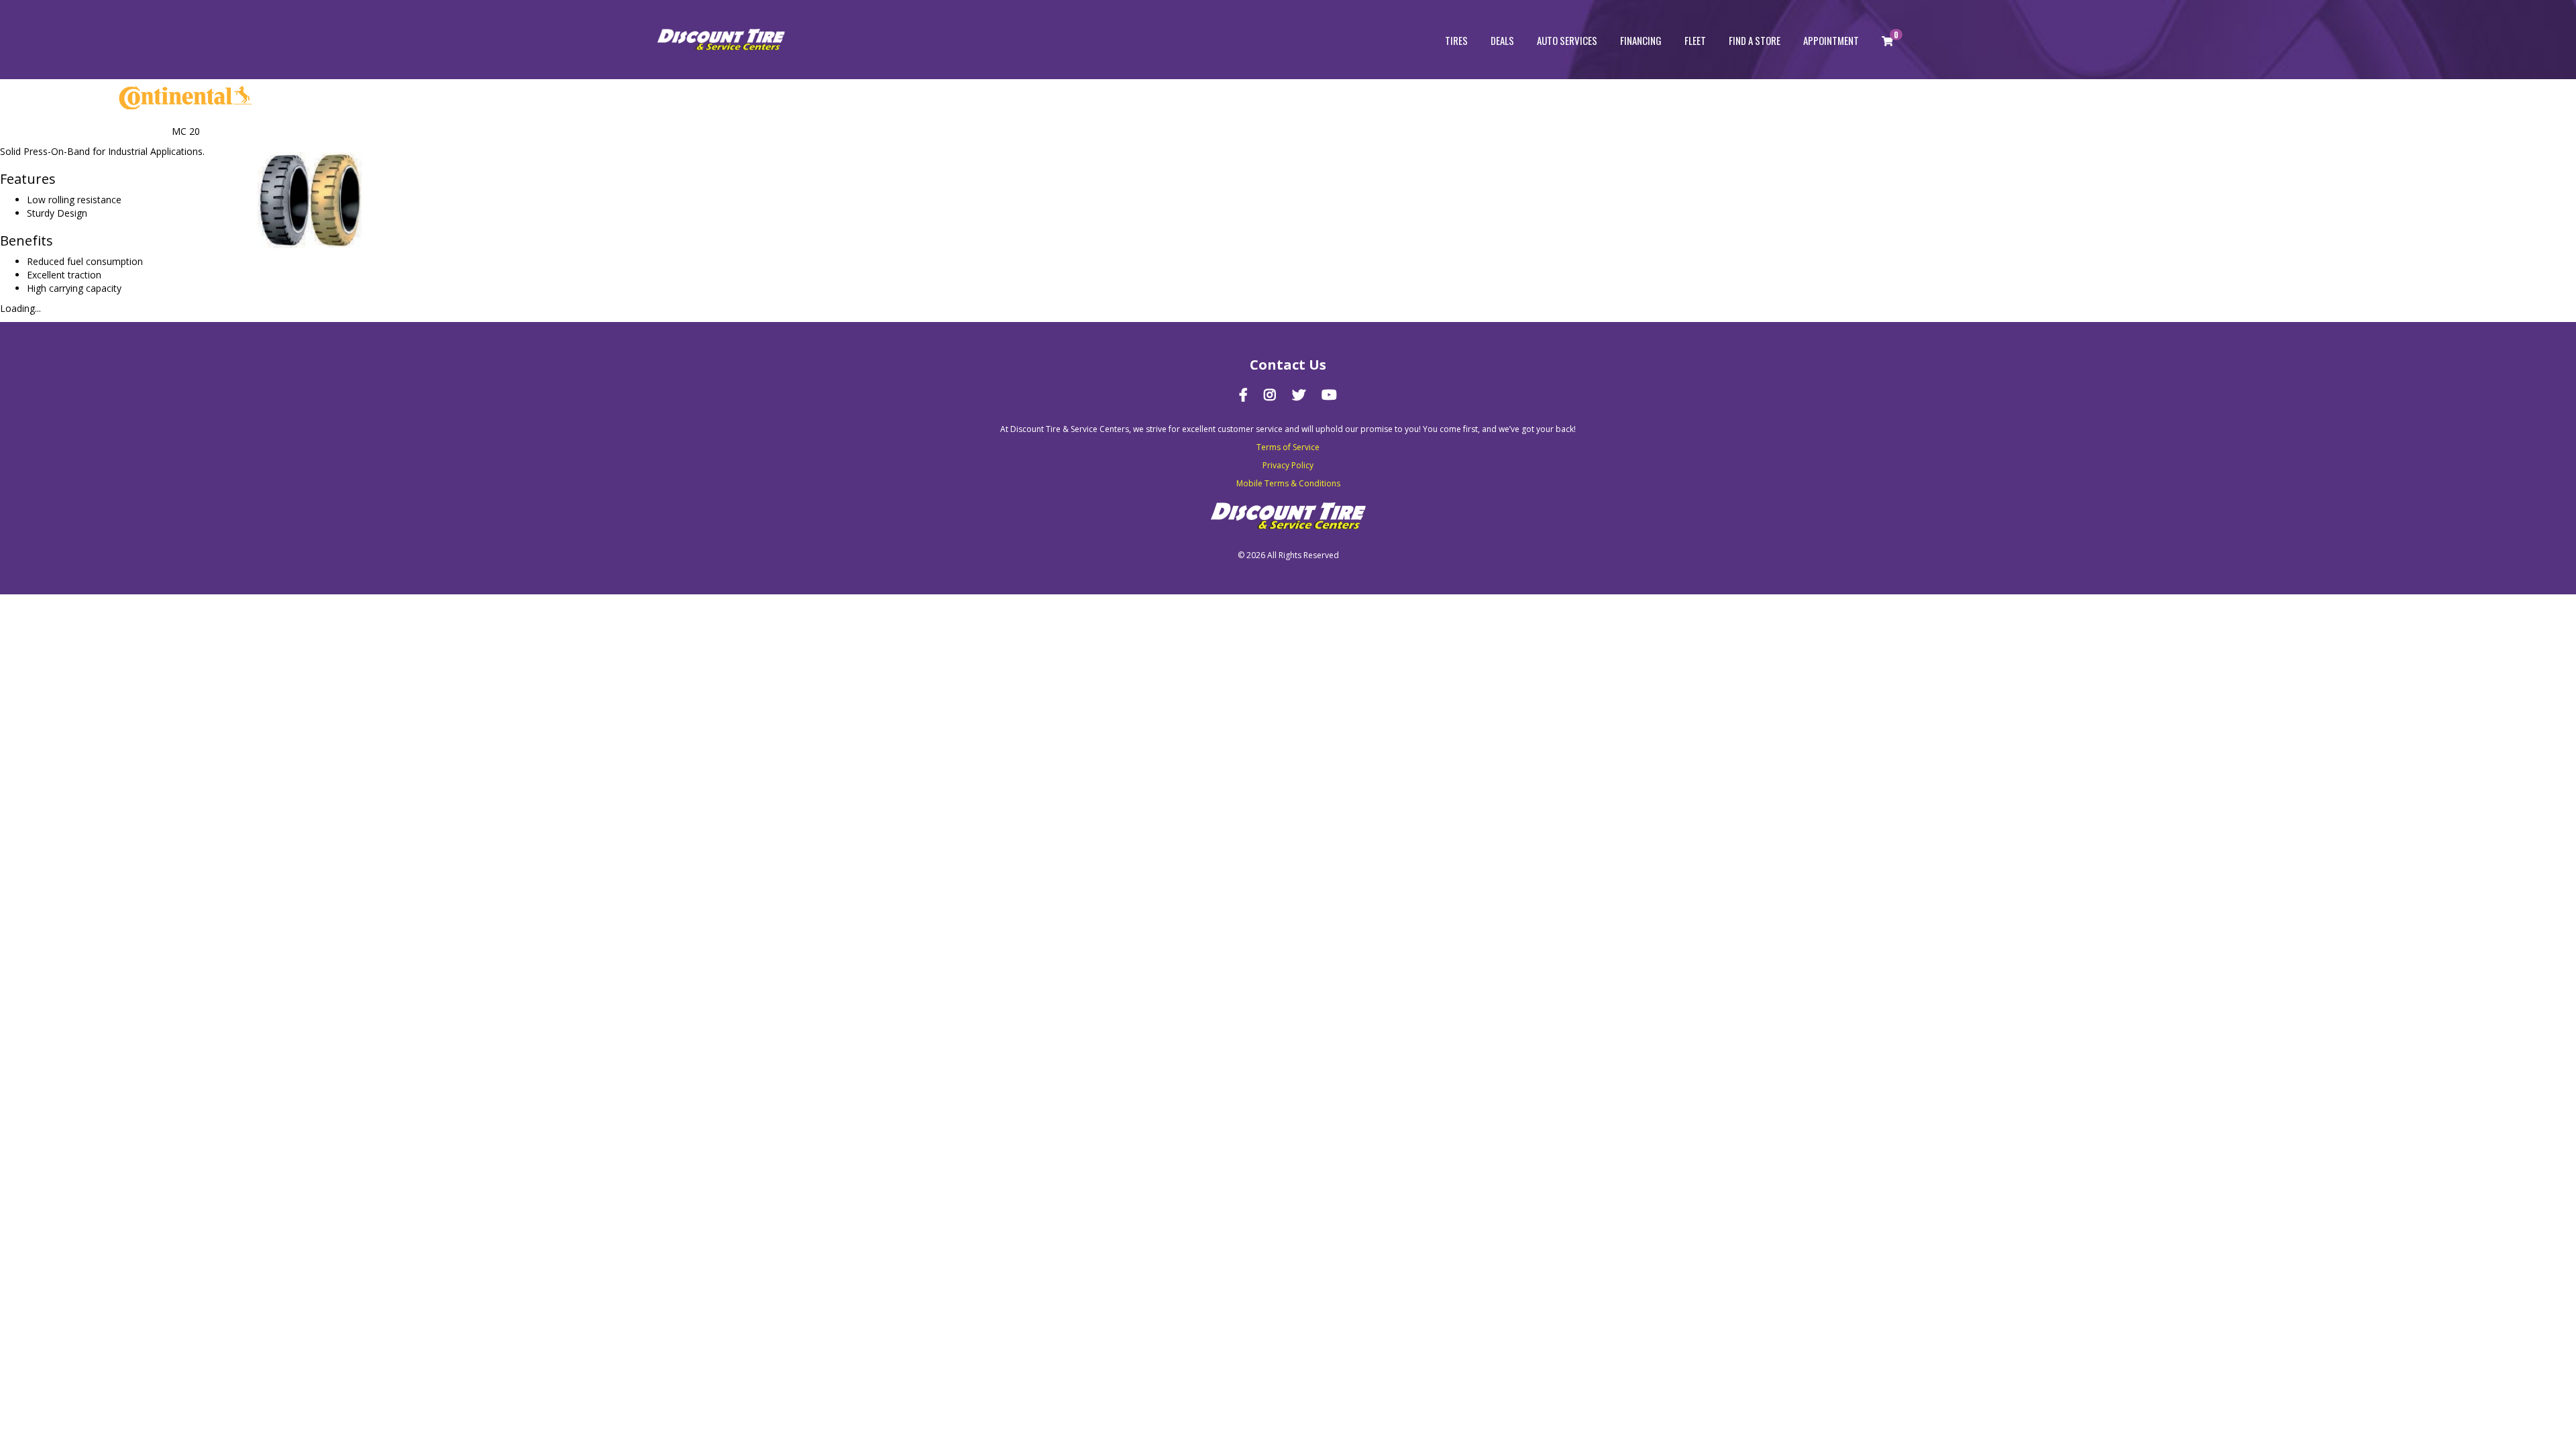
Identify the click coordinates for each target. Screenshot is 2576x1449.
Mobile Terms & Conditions (1288, 483)
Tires (1456, 40)
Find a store (1755, 40)
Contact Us (1288, 365)
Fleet (1695, 40)
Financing (1641, 40)
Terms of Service (1288, 447)
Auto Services (1567, 40)
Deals (1502, 40)
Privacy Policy (1288, 465)
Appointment (1831, 40)
